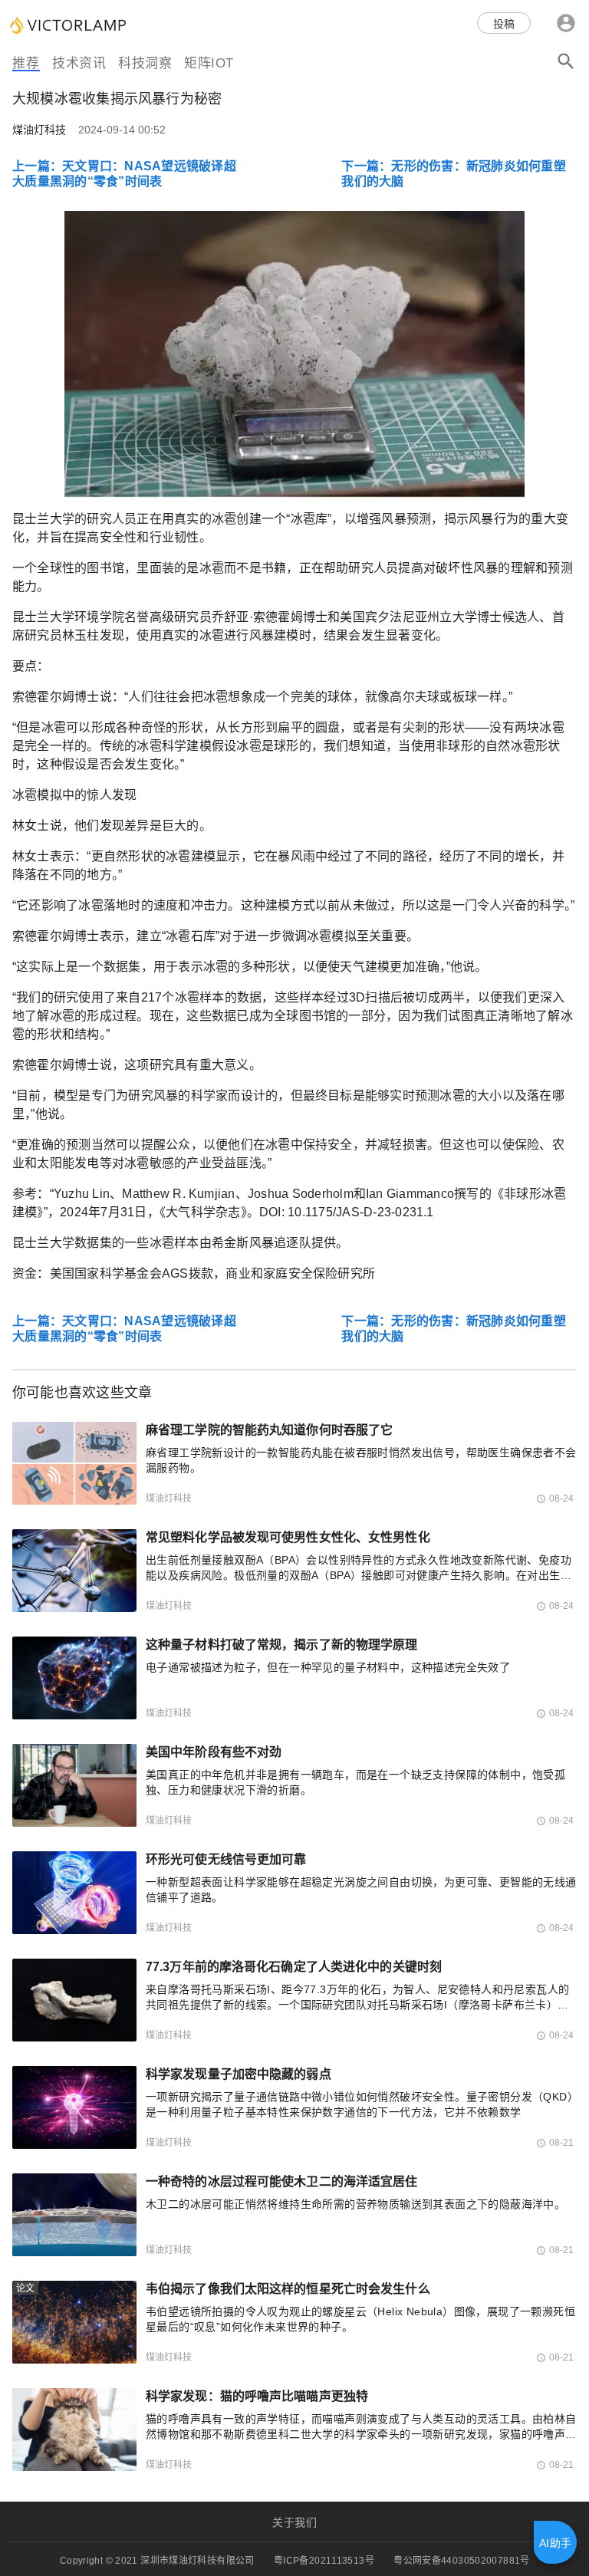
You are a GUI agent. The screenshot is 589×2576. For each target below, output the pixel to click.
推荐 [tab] (26, 63)
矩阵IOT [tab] (209, 63)
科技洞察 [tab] (145, 63)
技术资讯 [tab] (79, 63)
